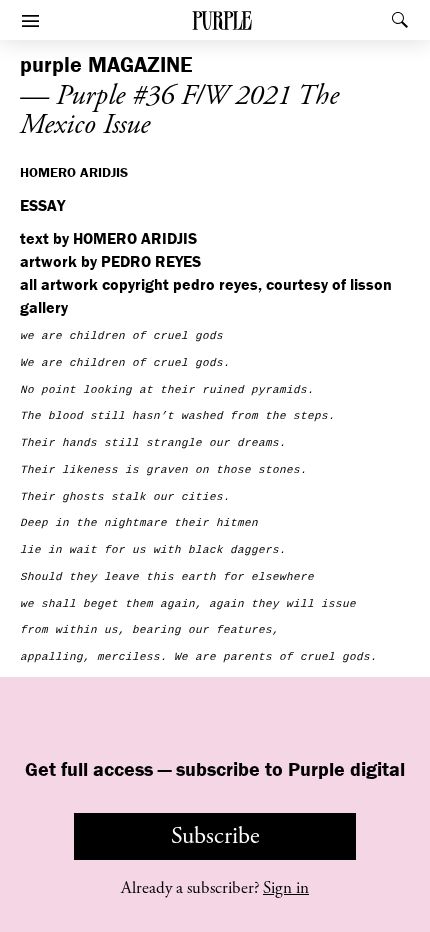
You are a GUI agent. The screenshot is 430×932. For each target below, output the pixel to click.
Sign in (286, 888)
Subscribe (215, 836)
